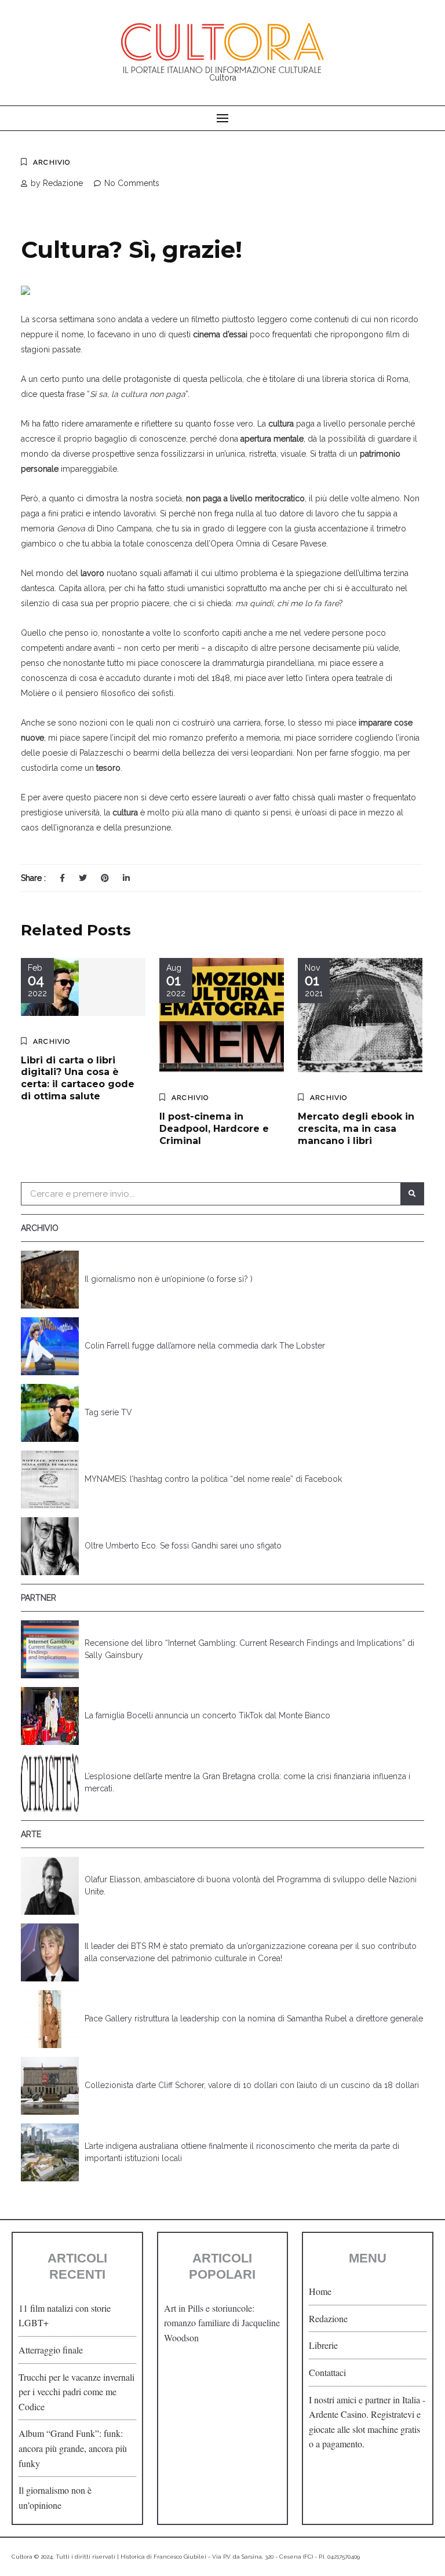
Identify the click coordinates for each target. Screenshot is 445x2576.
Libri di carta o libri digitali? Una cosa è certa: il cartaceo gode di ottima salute (78, 1078)
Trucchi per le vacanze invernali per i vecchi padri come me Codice (76, 2392)
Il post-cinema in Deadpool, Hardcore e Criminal (214, 1129)
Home (320, 2291)
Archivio (52, 162)
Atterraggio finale (51, 2350)
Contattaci (327, 2372)
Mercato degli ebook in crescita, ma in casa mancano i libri (356, 1129)
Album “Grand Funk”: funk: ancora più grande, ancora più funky (73, 2448)
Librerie (323, 2345)
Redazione (328, 2318)
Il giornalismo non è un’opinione (55, 2497)
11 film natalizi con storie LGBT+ (65, 2316)
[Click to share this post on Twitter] (83, 878)
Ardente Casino (338, 2414)
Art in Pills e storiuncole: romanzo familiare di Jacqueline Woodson (222, 2323)
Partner (39, 1598)
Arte (31, 1834)
